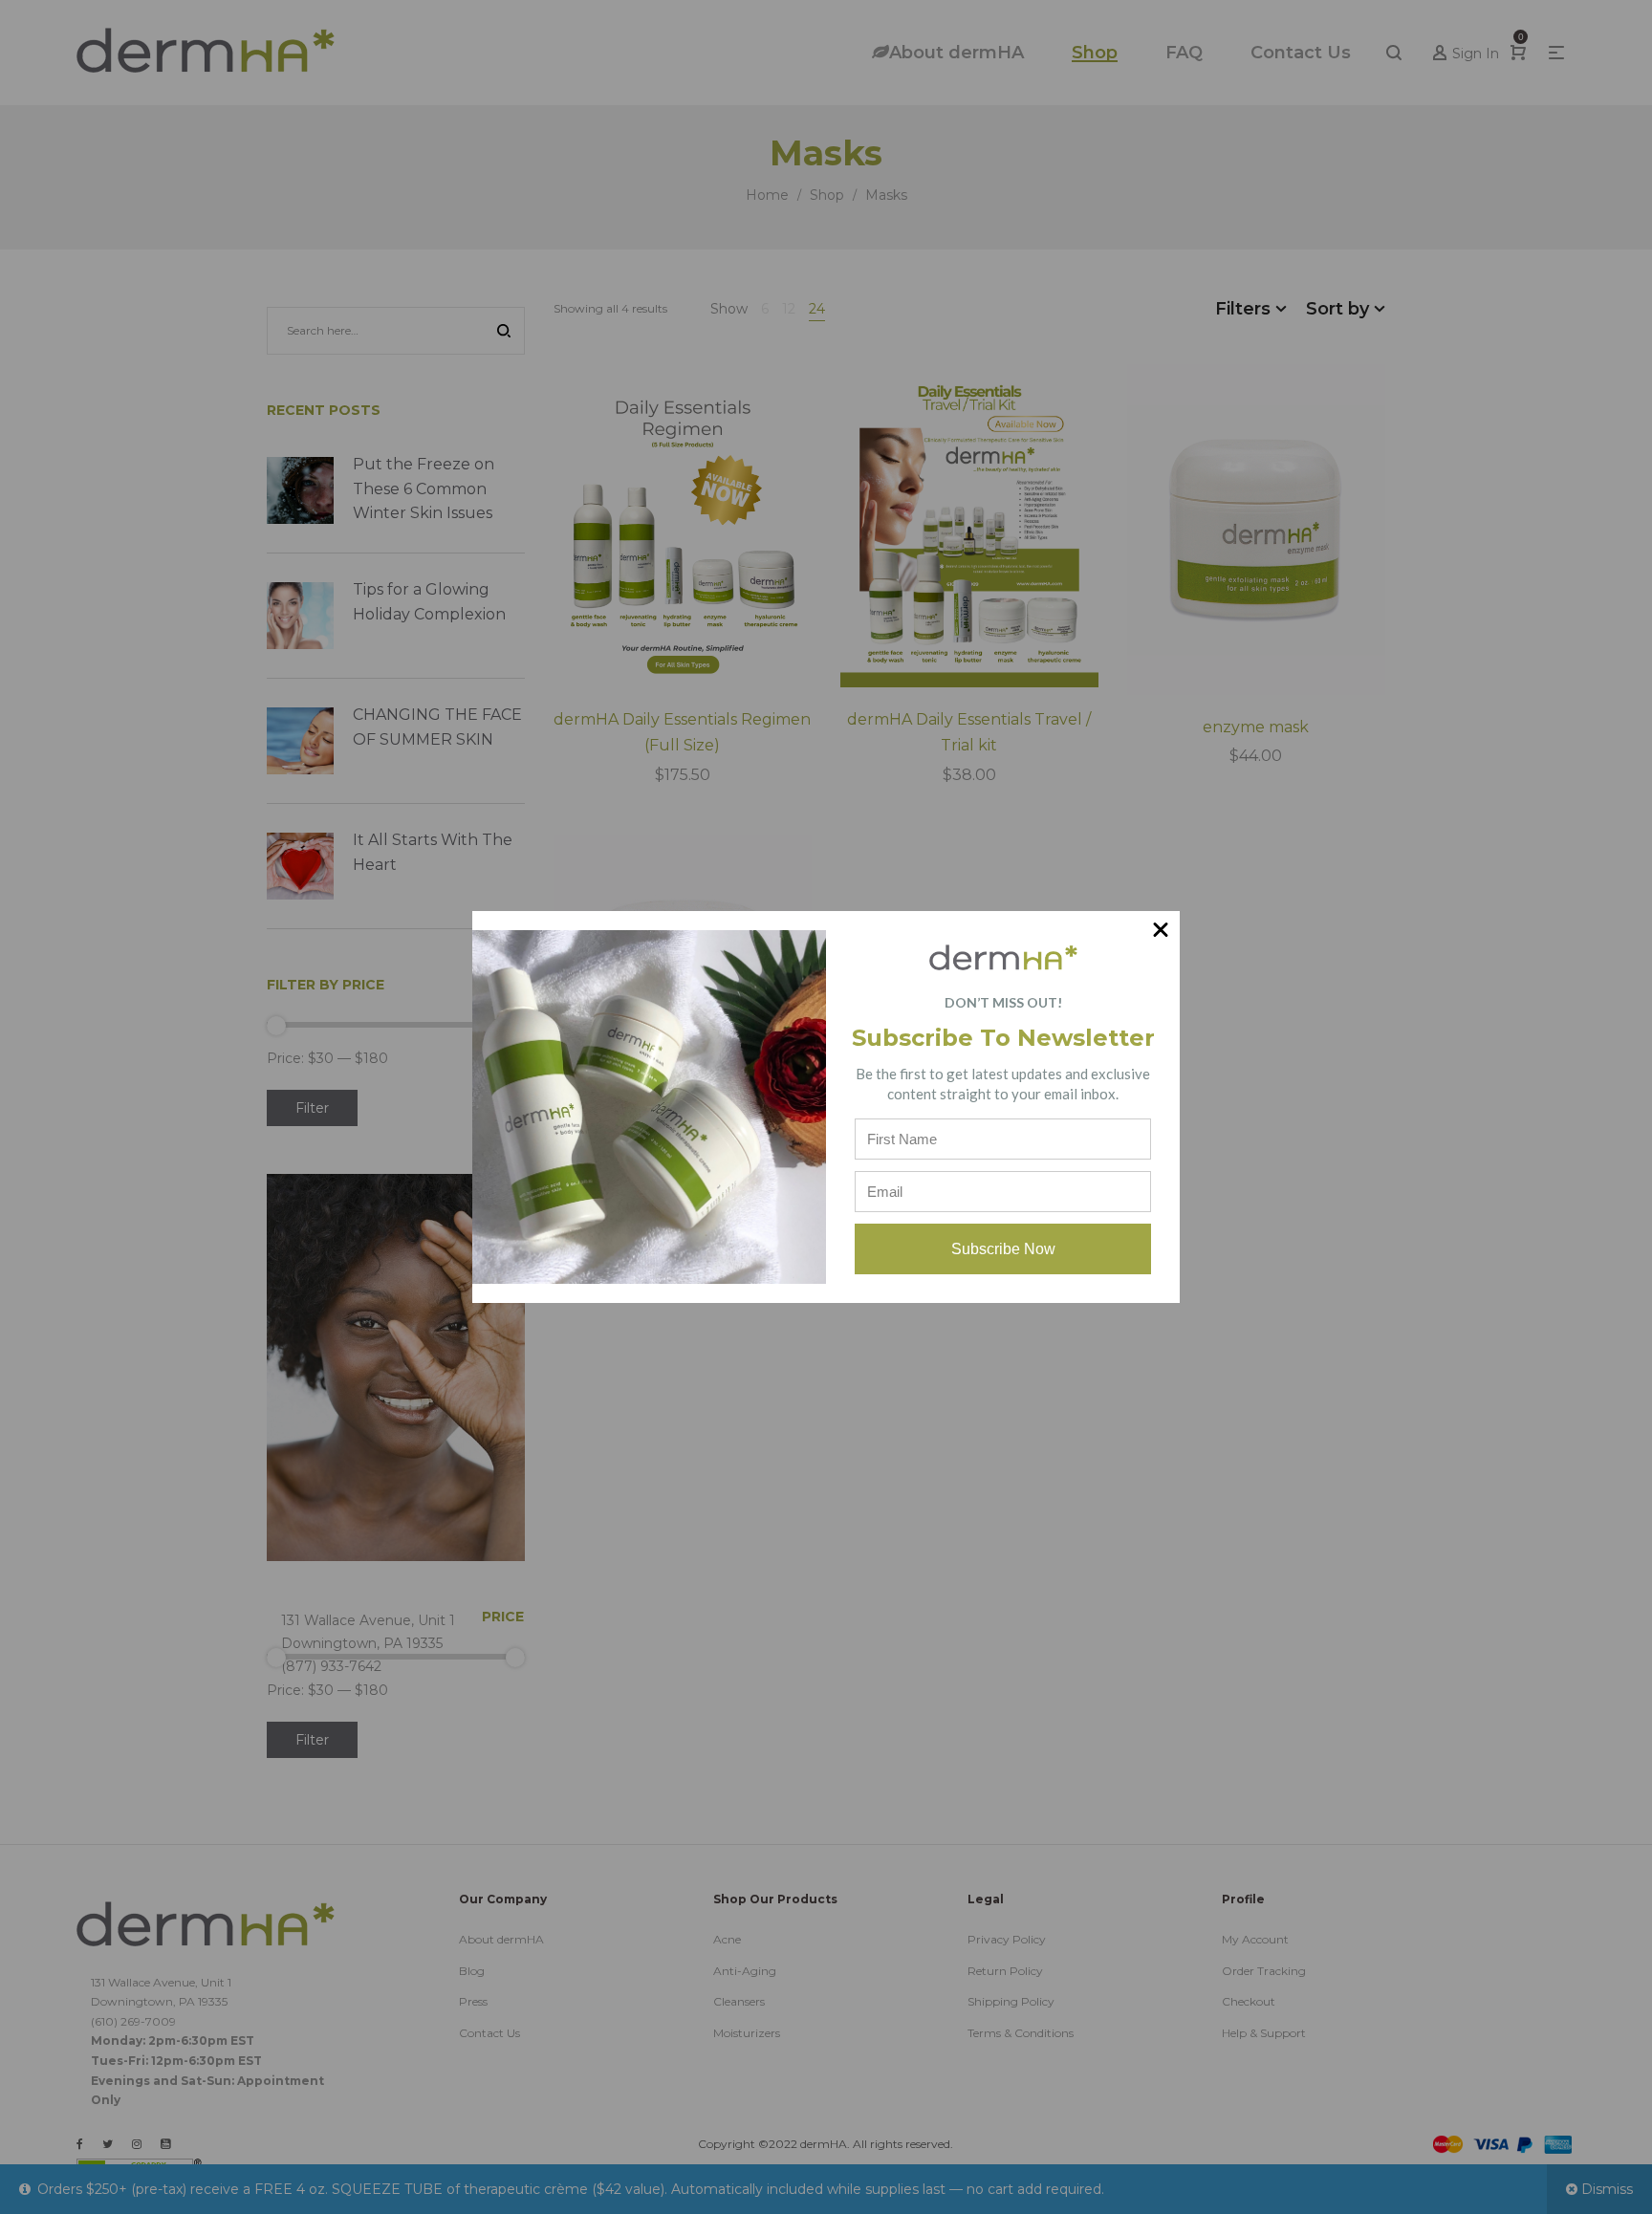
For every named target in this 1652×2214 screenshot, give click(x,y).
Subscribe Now (1003, 1249)
